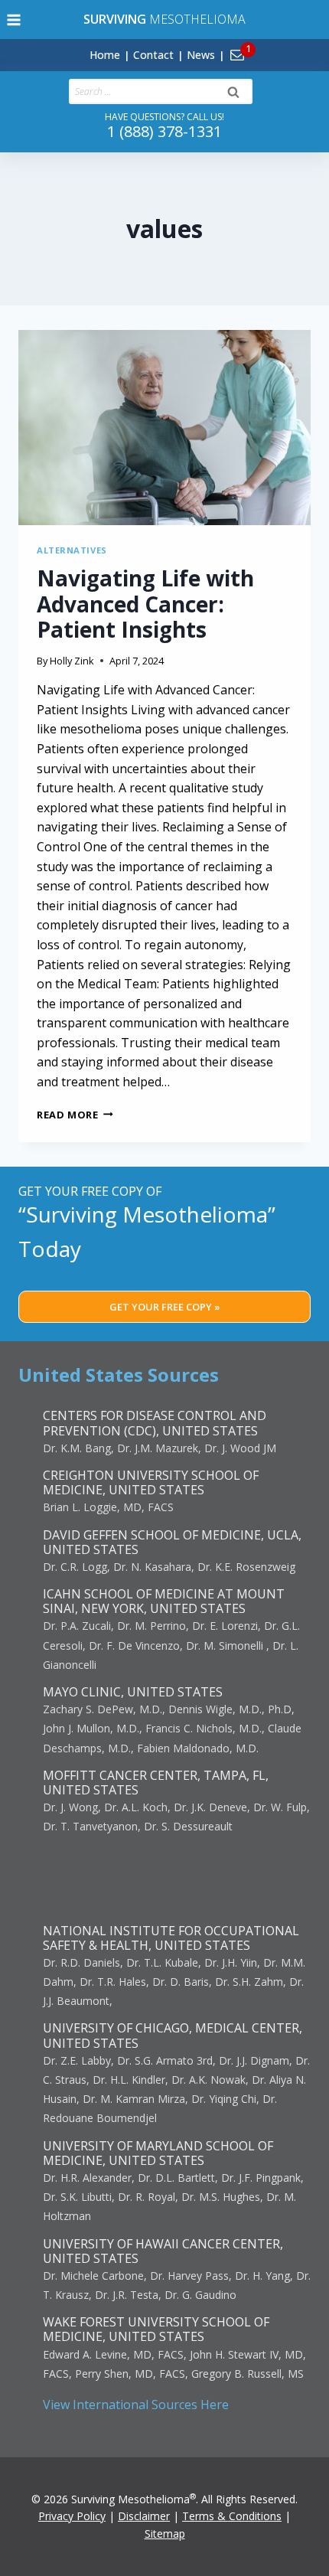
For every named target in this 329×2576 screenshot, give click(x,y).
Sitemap (165, 2534)
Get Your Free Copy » (165, 1307)
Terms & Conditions (232, 2516)
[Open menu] (14, 20)
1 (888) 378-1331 (164, 131)
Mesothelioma (164, 19)
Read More (75, 1115)
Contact (153, 55)
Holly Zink (72, 661)
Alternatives (72, 550)
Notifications (263, 46)
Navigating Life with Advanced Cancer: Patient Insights (145, 604)
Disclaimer (144, 2516)
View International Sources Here (136, 2405)
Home (105, 55)
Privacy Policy (72, 2516)
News (201, 55)
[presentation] (164, 428)
